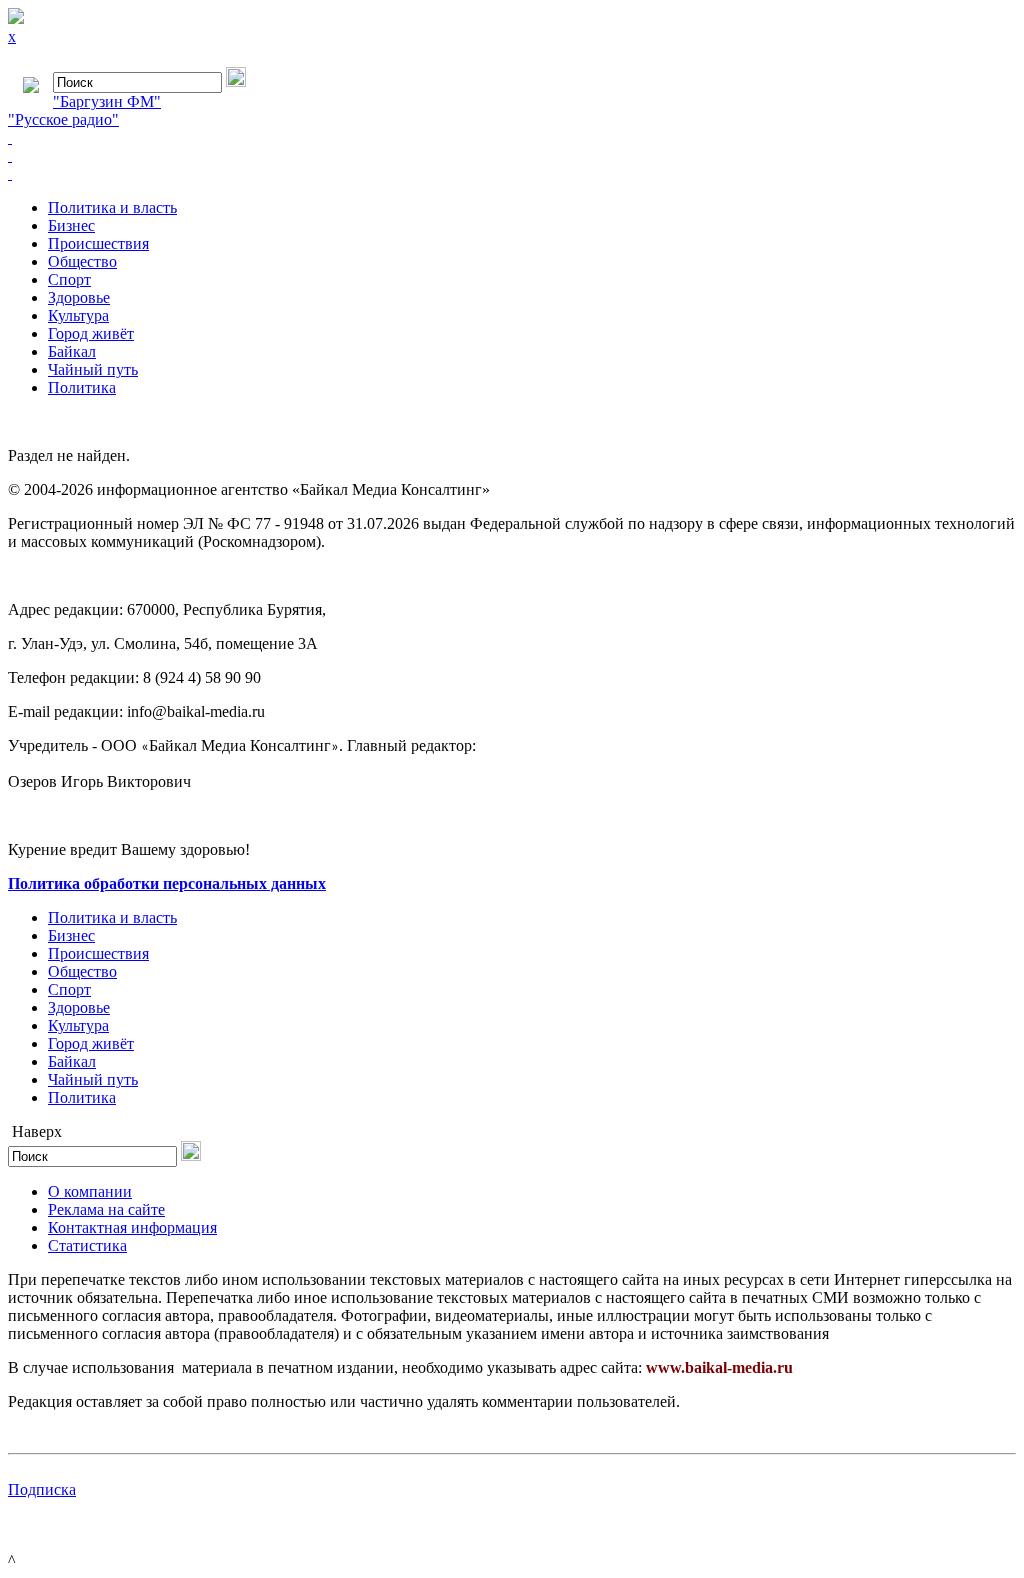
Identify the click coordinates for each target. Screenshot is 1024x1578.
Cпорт (69, 279)
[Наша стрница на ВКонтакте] (512, 138)
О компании (90, 1191)
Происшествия (98, 243)
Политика (82, 387)
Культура (78, 315)
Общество (82, 261)
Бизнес (71, 225)
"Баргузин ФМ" (107, 101)
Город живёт (91, 333)
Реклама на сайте (106, 1209)
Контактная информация (132, 1227)
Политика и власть (112, 207)
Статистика (87, 1245)
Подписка (42, 1489)
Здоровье (79, 297)
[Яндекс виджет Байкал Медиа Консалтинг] (512, 174)
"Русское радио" (63, 119)
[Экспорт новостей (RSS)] (512, 156)
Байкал (72, 351)
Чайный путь (93, 369)
